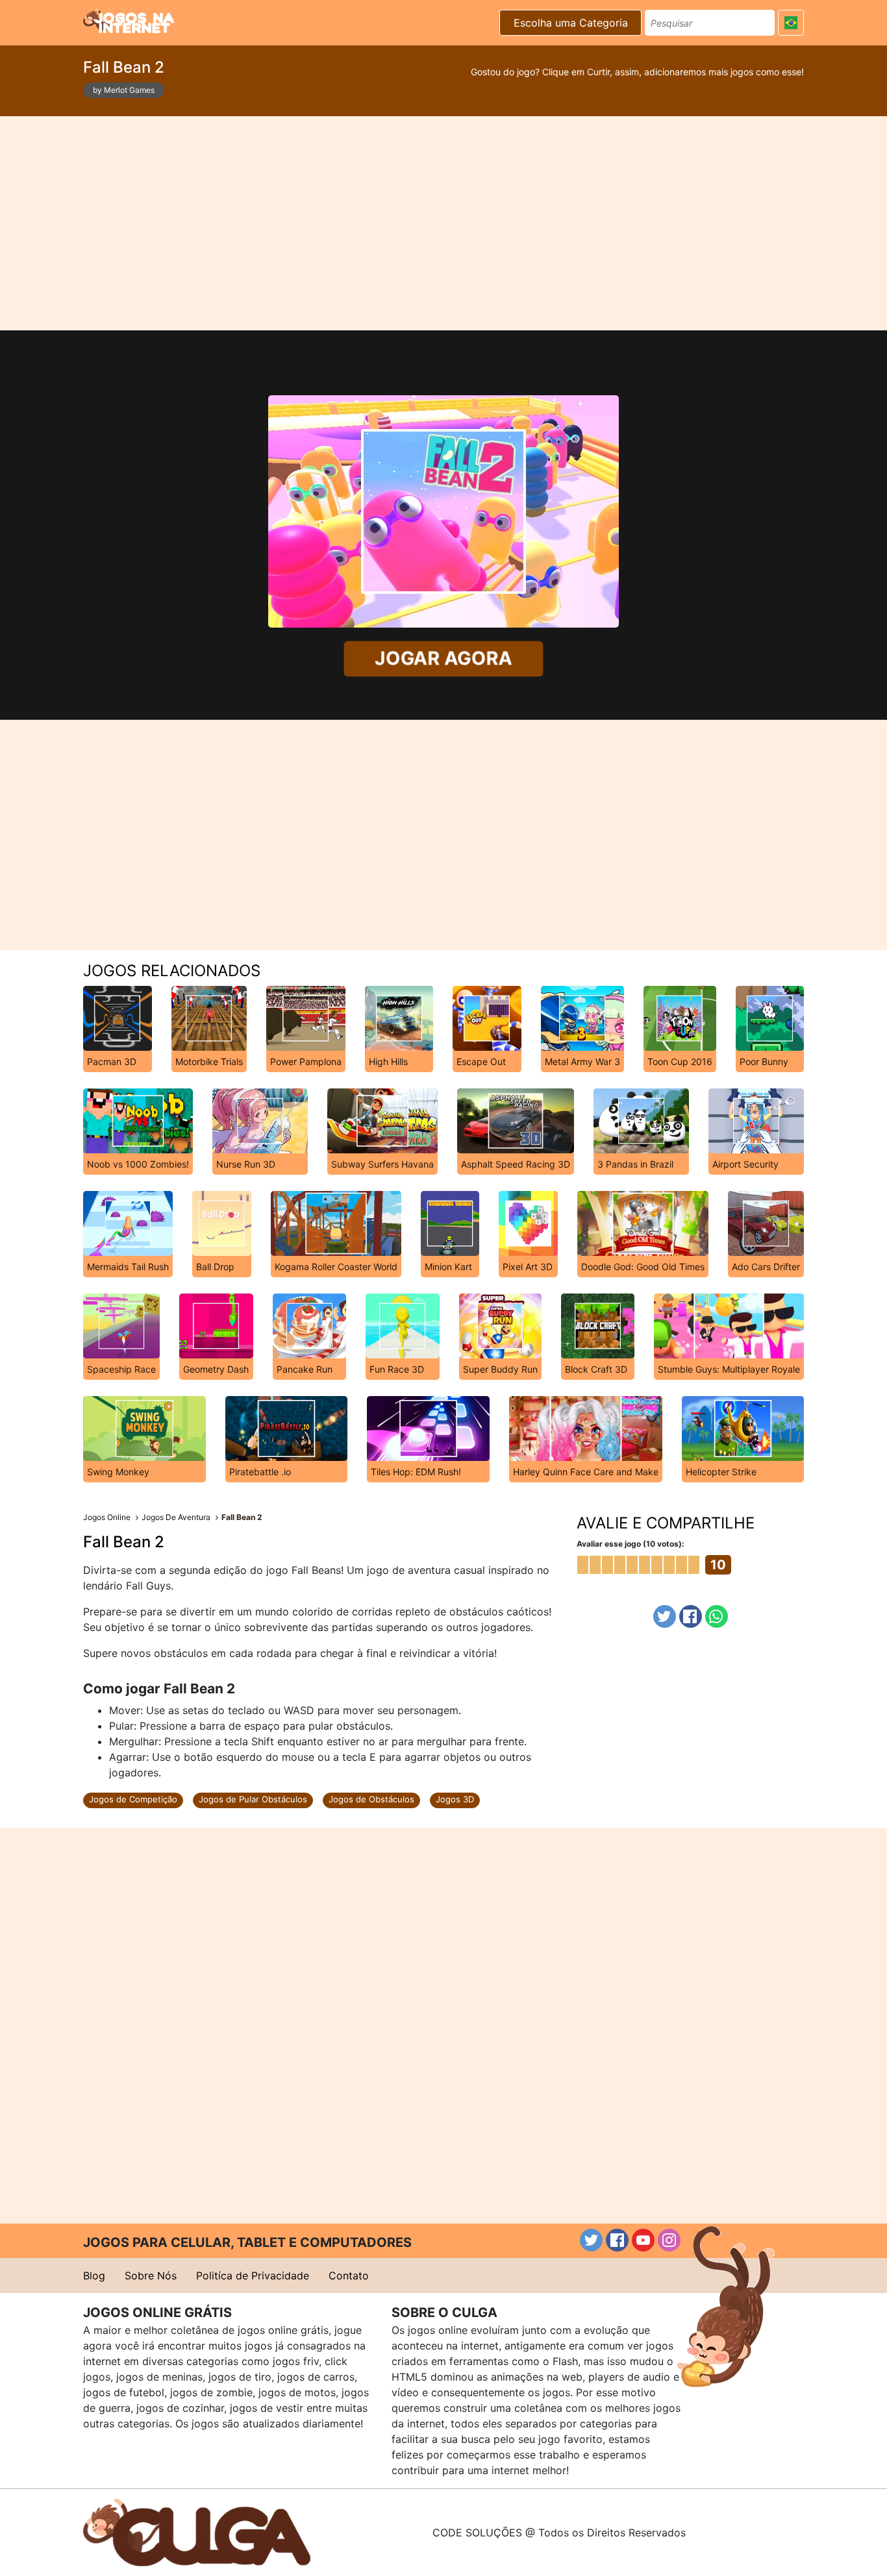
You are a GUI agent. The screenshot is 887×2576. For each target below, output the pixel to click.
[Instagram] (669, 2240)
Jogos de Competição (133, 1799)
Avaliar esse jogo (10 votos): (631, 1544)
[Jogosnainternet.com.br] (129, 21)
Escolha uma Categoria (571, 23)
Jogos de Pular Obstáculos (253, 1799)
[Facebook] (691, 1616)
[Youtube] (643, 2240)
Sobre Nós (151, 2275)
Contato (349, 2275)
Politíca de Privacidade (253, 2275)
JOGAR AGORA (443, 658)
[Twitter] (665, 1616)
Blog (94, 2275)
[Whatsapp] (717, 1616)
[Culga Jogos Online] (197, 2531)
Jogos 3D (455, 1799)
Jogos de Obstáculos (371, 1799)
